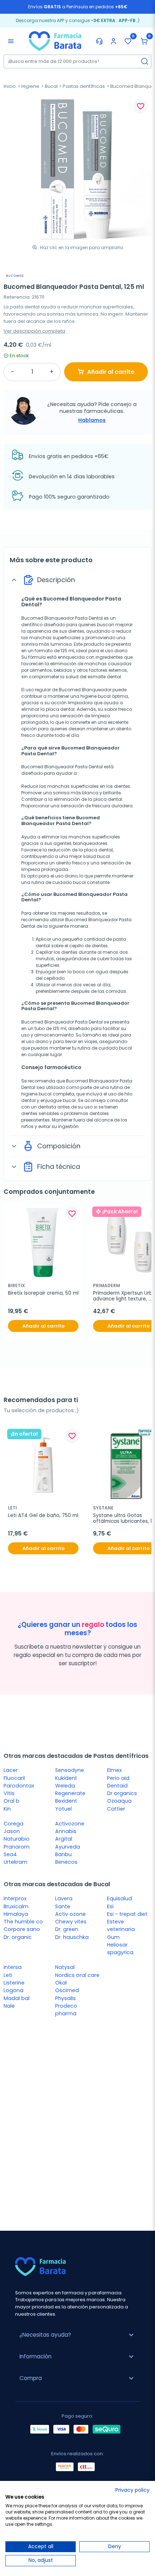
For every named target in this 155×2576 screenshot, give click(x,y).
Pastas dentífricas (84, 86)
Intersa (13, 1967)
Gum (113, 1937)
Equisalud (119, 1898)
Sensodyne (70, 1770)
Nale (9, 2006)
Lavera (64, 1898)
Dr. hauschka (72, 1937)
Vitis (9, 1793)
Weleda (65, 1786)
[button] (144, 41)
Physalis (65, 1998)
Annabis (66, 1831)
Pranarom (17, 1847)
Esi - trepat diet (127, 1914)
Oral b (12, 1801)
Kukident (66, 1778)
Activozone (70, 1824)
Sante (63, 1906)
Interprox (15, 1898)
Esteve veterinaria (121, 1925)
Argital (64, 1839)
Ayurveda (68, 1847)
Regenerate (70, 1793)
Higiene (30, 86)
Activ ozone (70, 1914)
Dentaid (117, 1786)
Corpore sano (22, 1929)
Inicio (10, 86)
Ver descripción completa (34, 331)
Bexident (66, 1801)
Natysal (65, 1967)
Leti (8, 1975)
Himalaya (16, 1914)
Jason (12, 1831)
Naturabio (17, 1839)
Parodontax (19, 1786)
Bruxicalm (16, 1906)
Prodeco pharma (66, 2010)
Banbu (63, 1854)
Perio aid (118, 1778)
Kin (7, 1809)
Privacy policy (132, 2490)
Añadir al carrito (111, 372)
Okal (61, 1983)
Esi (110, 1906)
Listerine (14, 1983)
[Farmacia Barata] (55, 40)
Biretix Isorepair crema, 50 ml (43, 1293)
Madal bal (17, 1998)
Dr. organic (18, 1937)
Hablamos (92, 420)
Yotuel (63, 1809)
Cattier (116, 1809)
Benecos (66, 1862)
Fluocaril (14, 1778)
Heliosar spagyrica (120, 1949)
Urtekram (15, 1862)
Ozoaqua (119, 1801)
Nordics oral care (77, 1975)
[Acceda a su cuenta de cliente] (114, 41)
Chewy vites (71, 1922)
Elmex (114, 1770)
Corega (14, 1824)
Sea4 (10, 1854)
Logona (14, 1990)
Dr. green (67, 1929)
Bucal (51, 86)
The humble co (23, 1922)
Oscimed (67, 1990)
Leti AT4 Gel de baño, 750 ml (43, 1516)
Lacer (11, 1770)
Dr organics (122, 1793)
